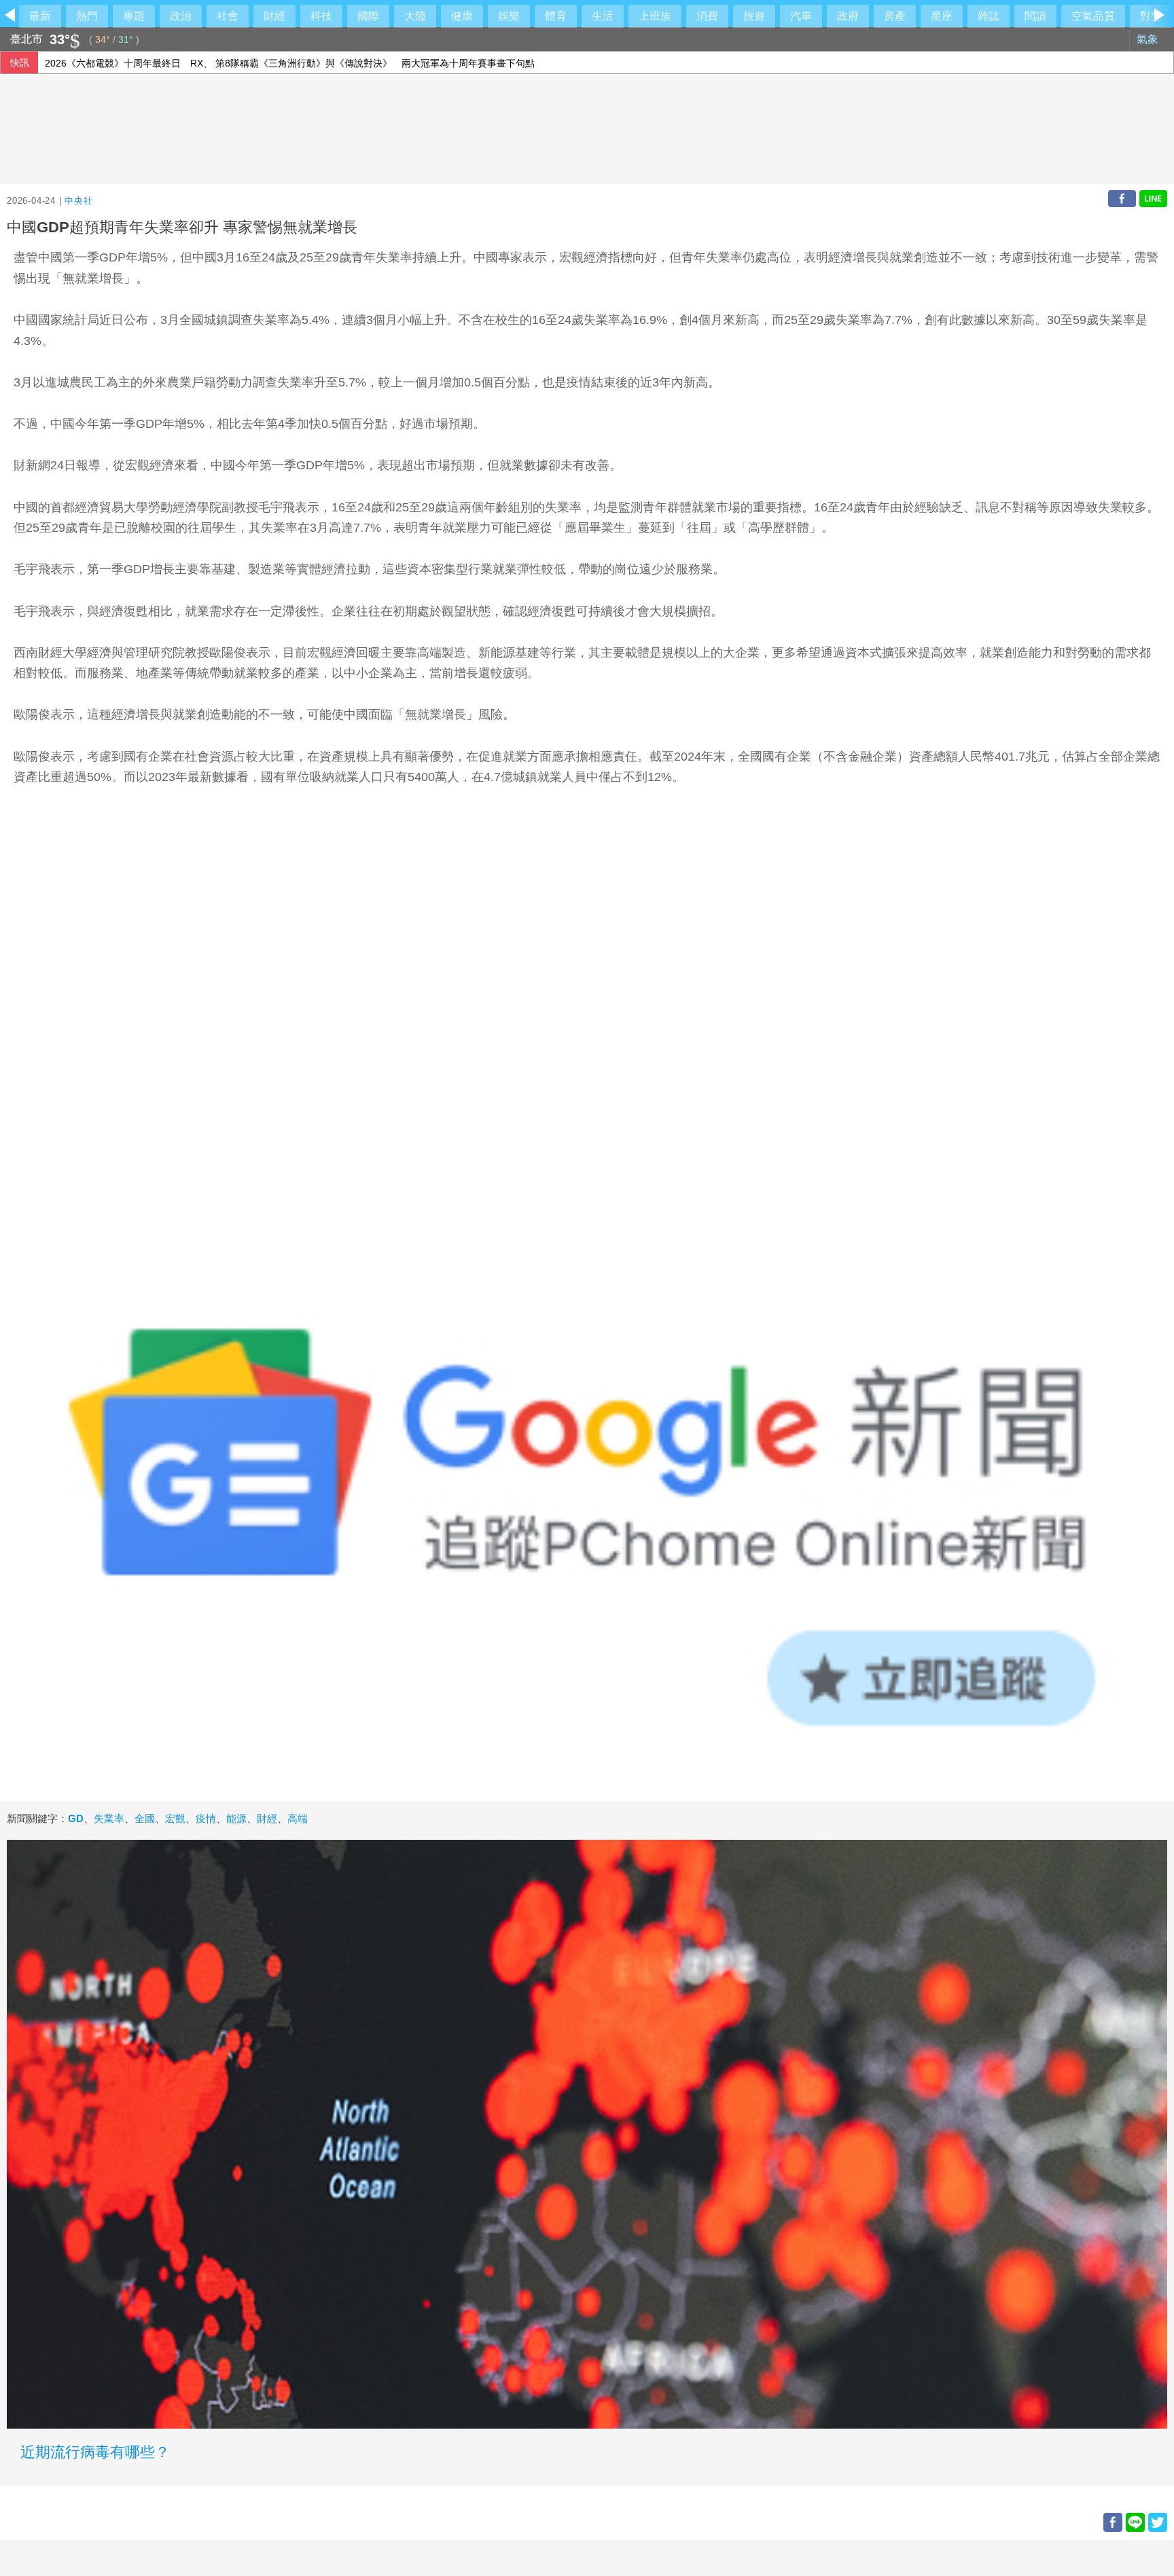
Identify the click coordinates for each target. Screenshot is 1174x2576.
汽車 (801, 16)
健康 (462, 16)
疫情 (206, 1818)
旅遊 (754, 16)
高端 (298, 1818)
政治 (181, 16)
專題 (134, 16)
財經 (274, 16)
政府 (848, 16)
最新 (40, 16)
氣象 (1149, 39)
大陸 (415, 16)
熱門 (87, 16)
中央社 (78, 201)
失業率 (109, 1818)
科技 (321, 16)
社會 (228, 16)
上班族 (655, 16)
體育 (556, 16)
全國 (145, 1818)
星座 (942, 16)
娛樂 (509, 16)
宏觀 (175, 1818)
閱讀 (1035, 16)
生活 (603, 16)
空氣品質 (1093, 16)
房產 (895, 16)
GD (76, 1818)
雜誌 (989, 16)
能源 (236, 1818)
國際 (368, 16)
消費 (707, 16)
